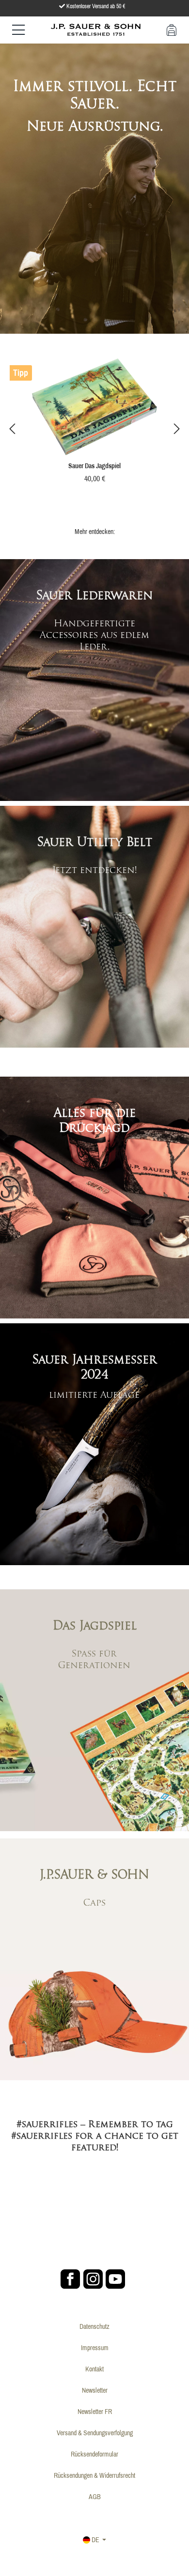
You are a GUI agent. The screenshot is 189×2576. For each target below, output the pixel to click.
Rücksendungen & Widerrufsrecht (94, 2475)
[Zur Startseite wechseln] (96, 29)
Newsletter (95, 2390)
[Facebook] (70, 2279)
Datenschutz (94, 2326)
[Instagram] (93, 2279)
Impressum (95, 2348)
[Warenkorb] (172, 30)
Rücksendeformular (94, 2454)
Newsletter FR (95, 2412)
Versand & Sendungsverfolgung (95, 2433)
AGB (95, 2497)
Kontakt (94, 2369)
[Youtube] (115, 2279)
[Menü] (18, 30)
